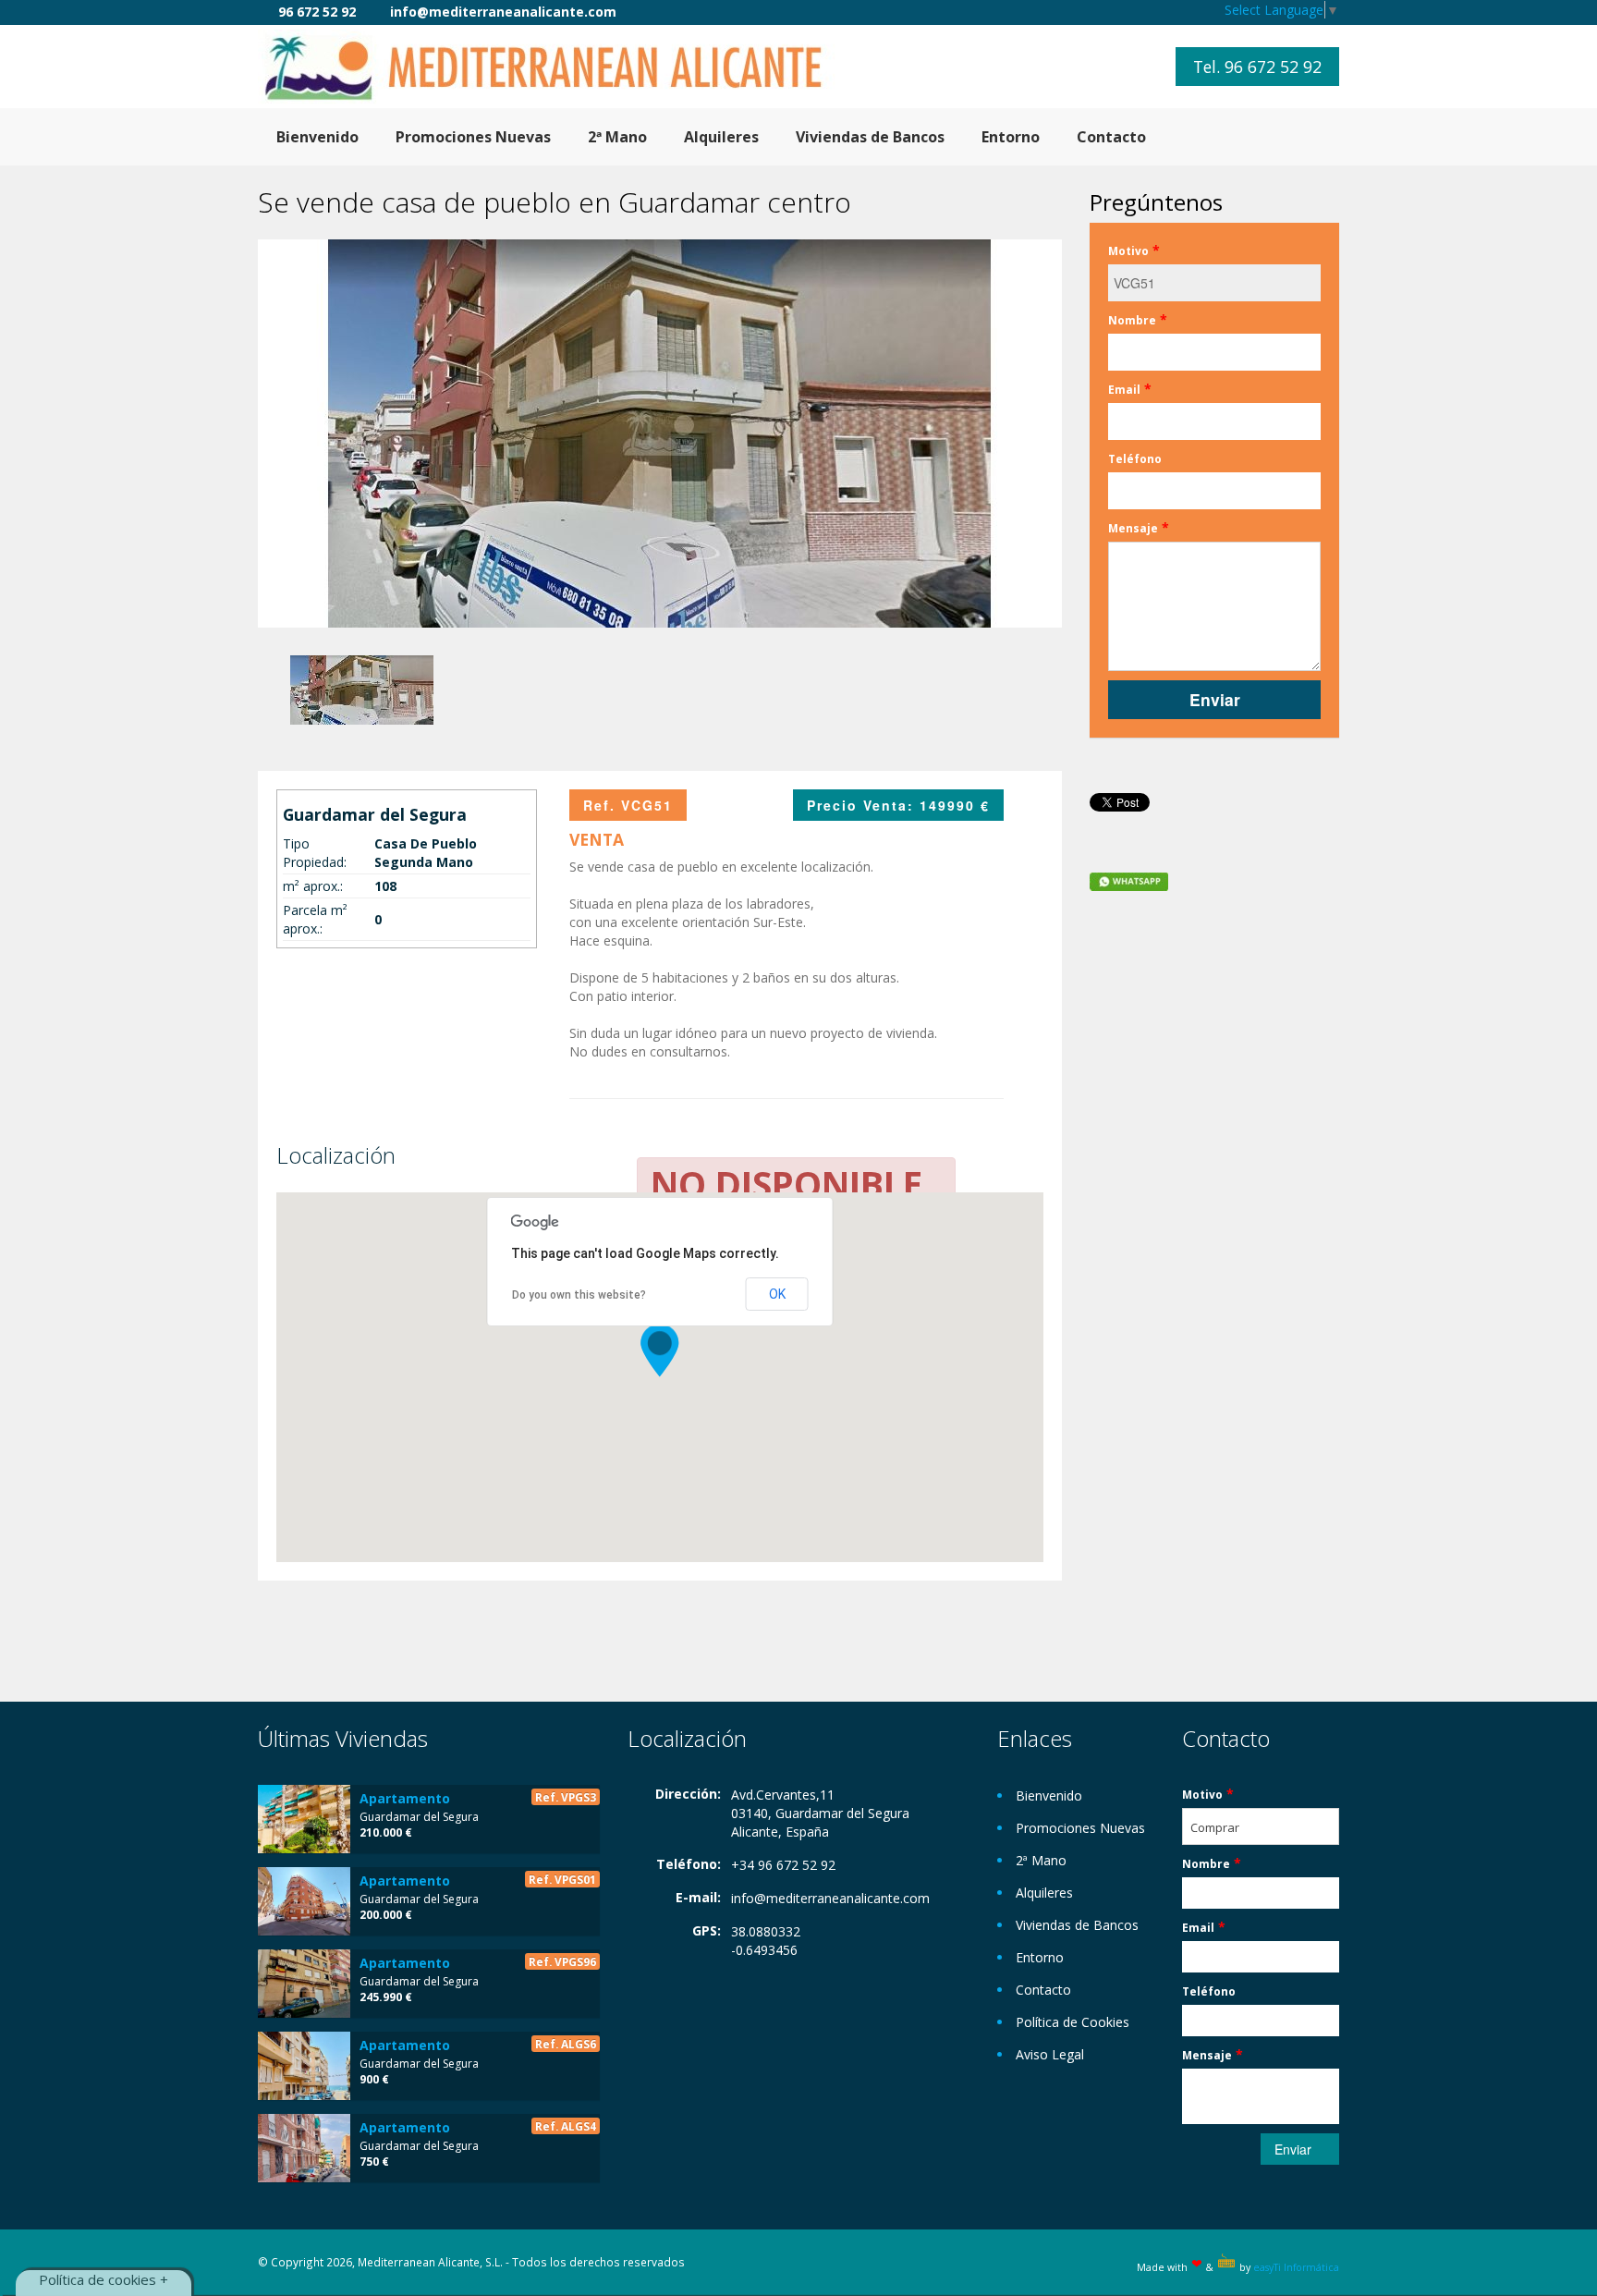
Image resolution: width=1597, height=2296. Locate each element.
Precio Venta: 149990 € (898, 805)
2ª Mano (617, 137)
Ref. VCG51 (628, 805)
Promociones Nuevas (473, 137)
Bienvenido (317, 137)
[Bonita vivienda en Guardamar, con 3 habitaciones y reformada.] (304, 1901)
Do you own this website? (579, 1295)
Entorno (1011, 137)
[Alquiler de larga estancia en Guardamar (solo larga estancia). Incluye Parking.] (304, 2148)
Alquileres (721, 137)
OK (777, 1294)
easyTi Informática (1296, 2267)
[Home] (558, 66)
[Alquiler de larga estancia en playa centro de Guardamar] (304, 2066)
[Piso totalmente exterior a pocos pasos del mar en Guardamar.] (304, 1819)
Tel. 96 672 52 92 (1257, 67)
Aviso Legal (1050, 2054)
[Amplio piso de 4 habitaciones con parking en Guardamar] (304, 1984)
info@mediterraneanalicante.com (830, 1898)
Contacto (1111, 137)
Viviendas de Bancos (870, 137)
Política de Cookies (1073, 2022)
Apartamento (405, 1798)
